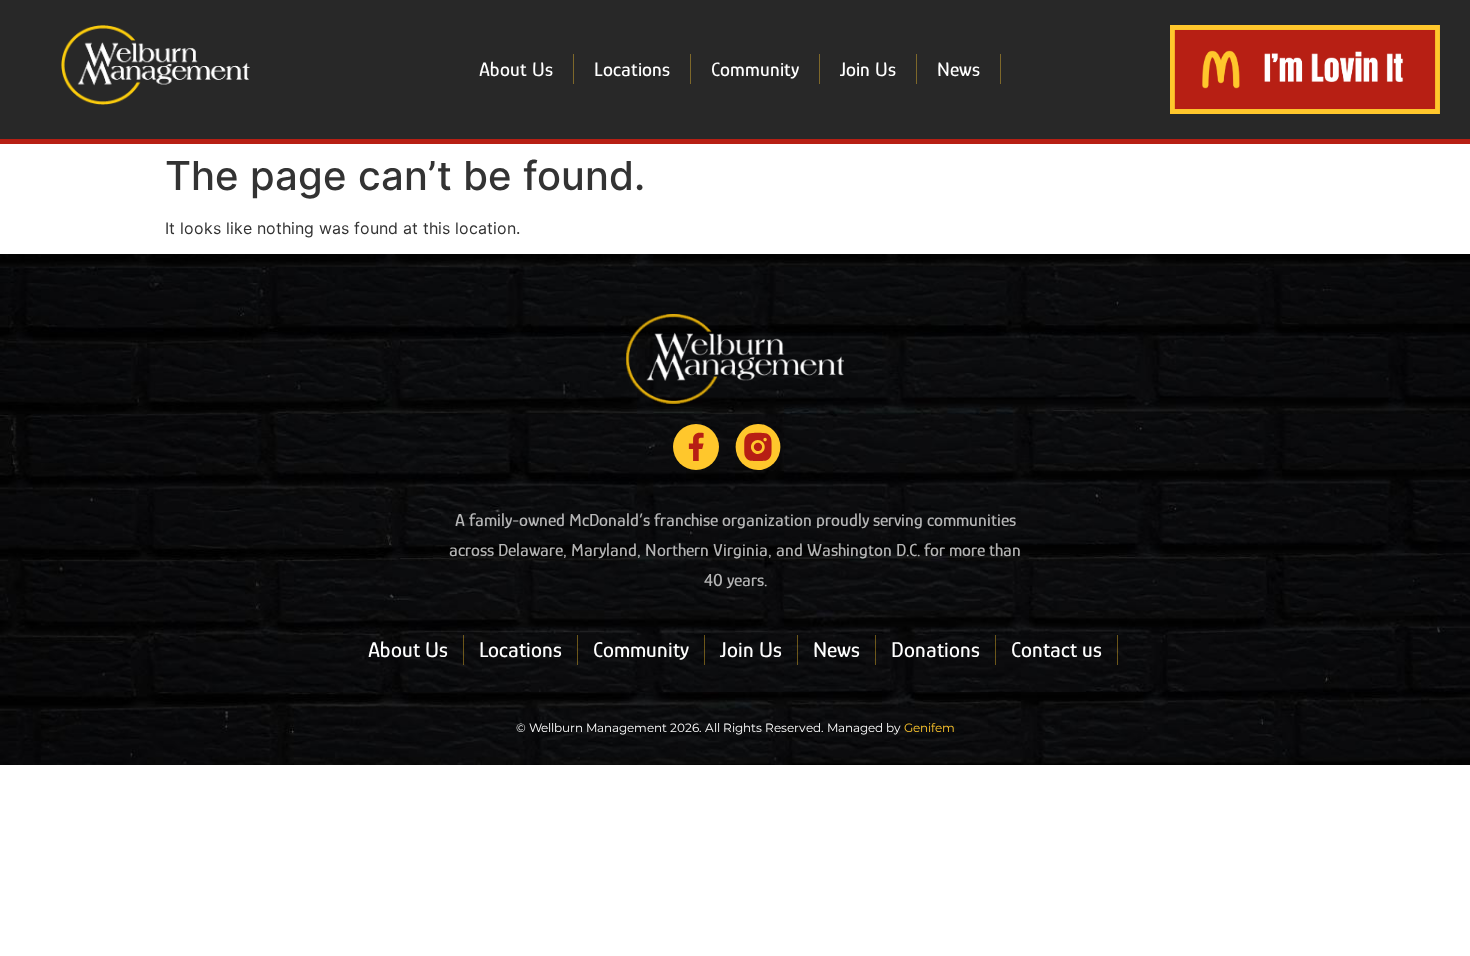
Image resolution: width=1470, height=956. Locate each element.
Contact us (1056, 649)
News (958, 69)
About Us (516, 69)
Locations (632, 69)
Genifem (929, 727)
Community (755, 69)
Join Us (868, 69)
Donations (935, 649)
